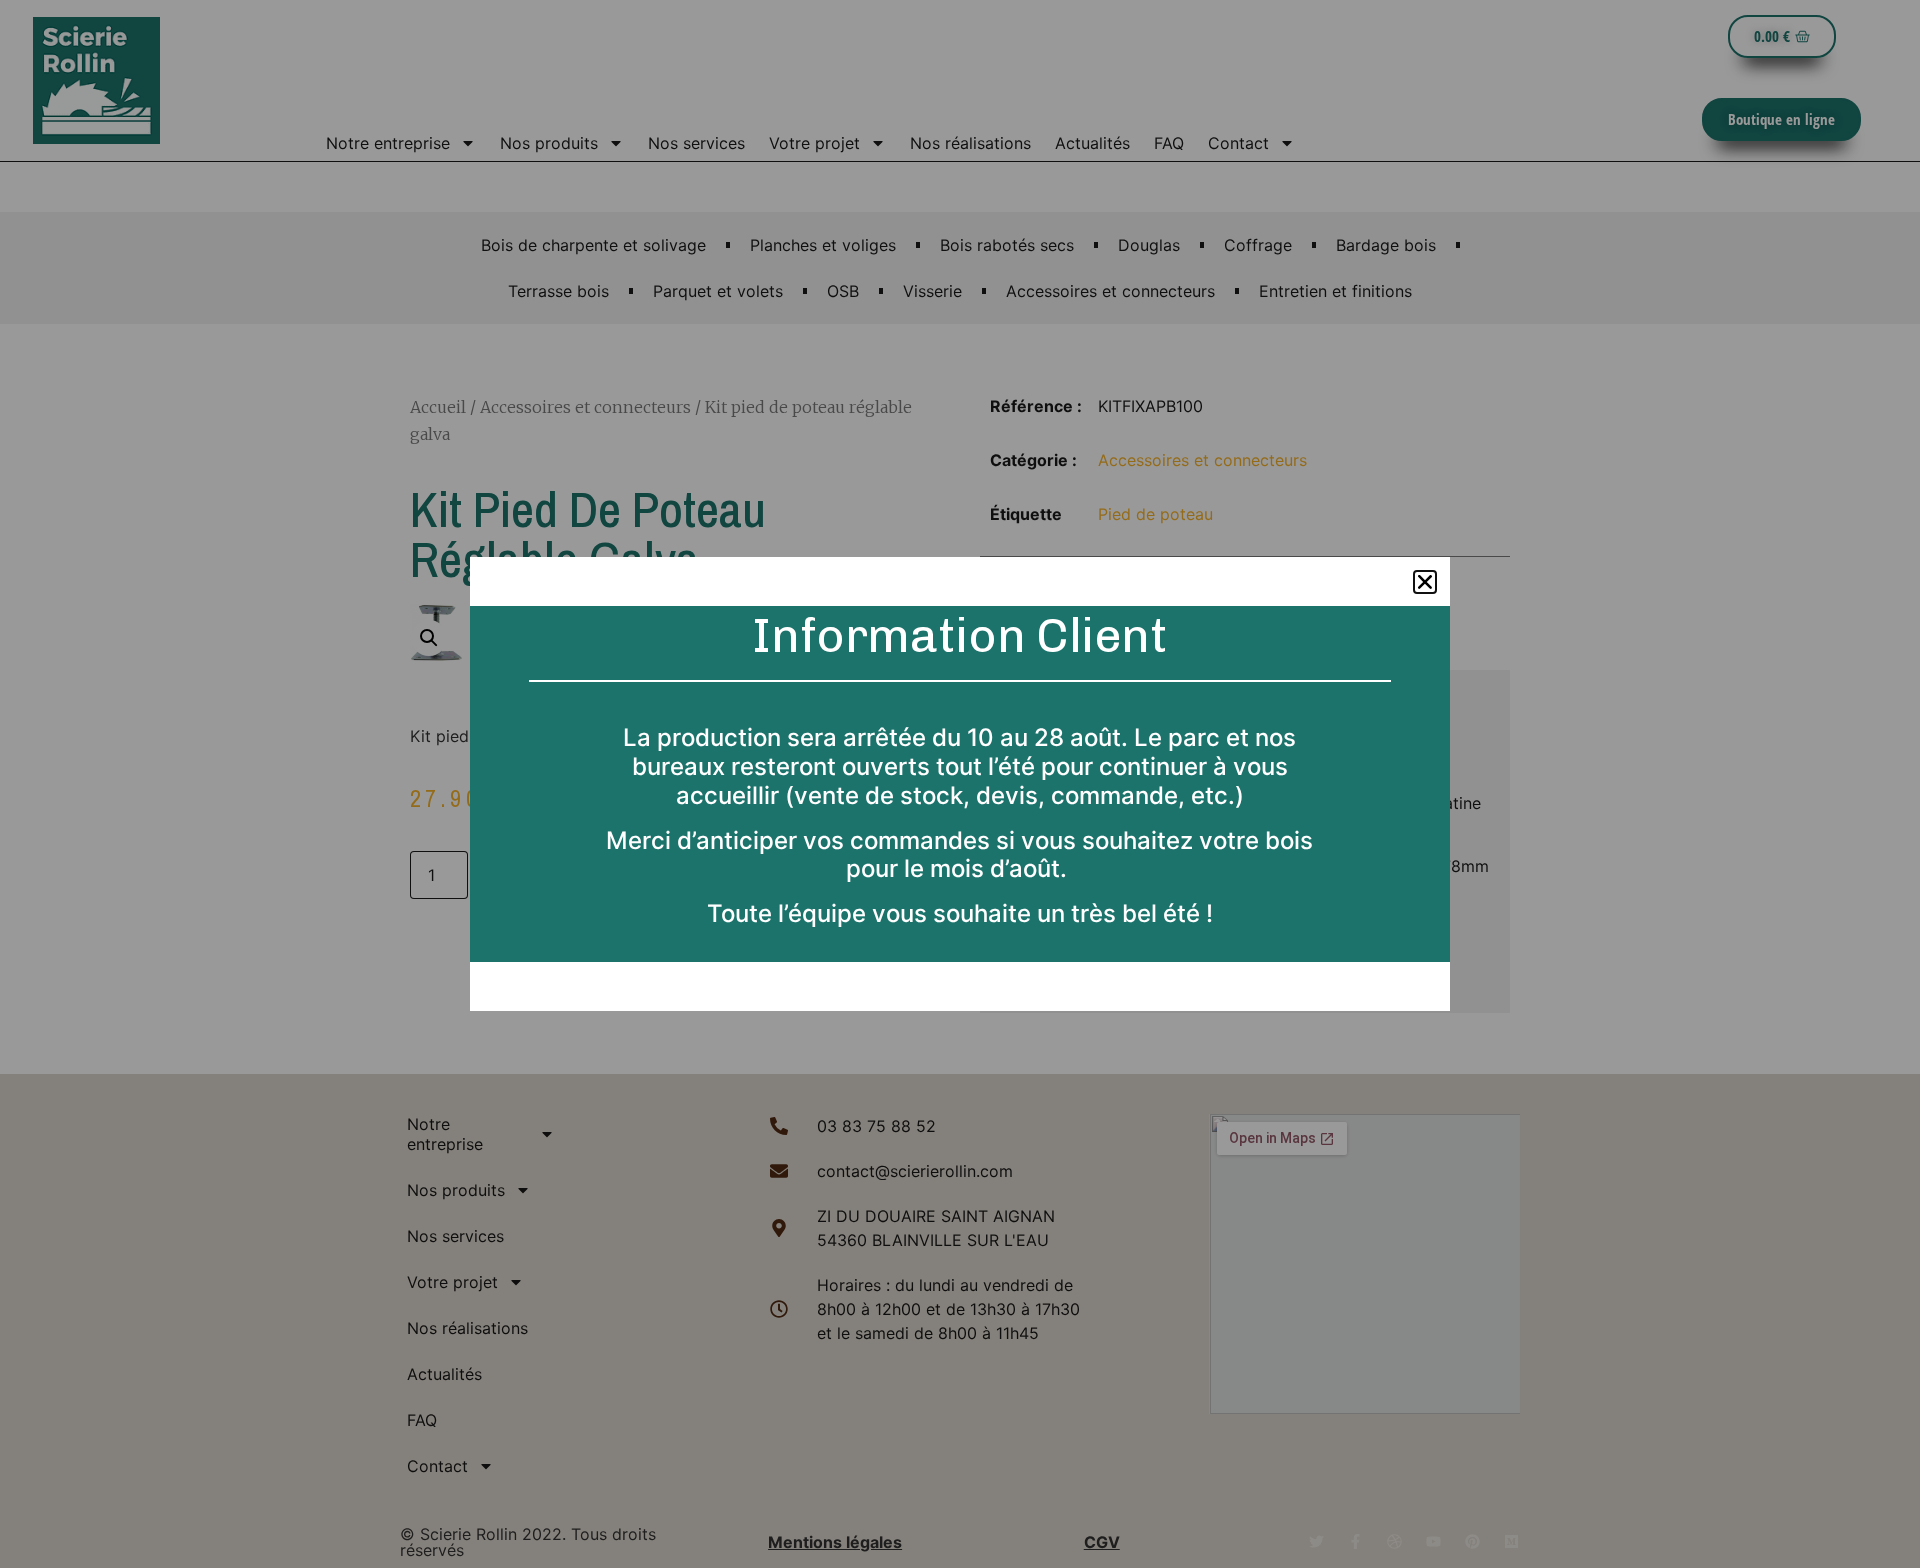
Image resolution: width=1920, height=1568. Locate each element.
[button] (1425, 582)
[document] (960, 784)
